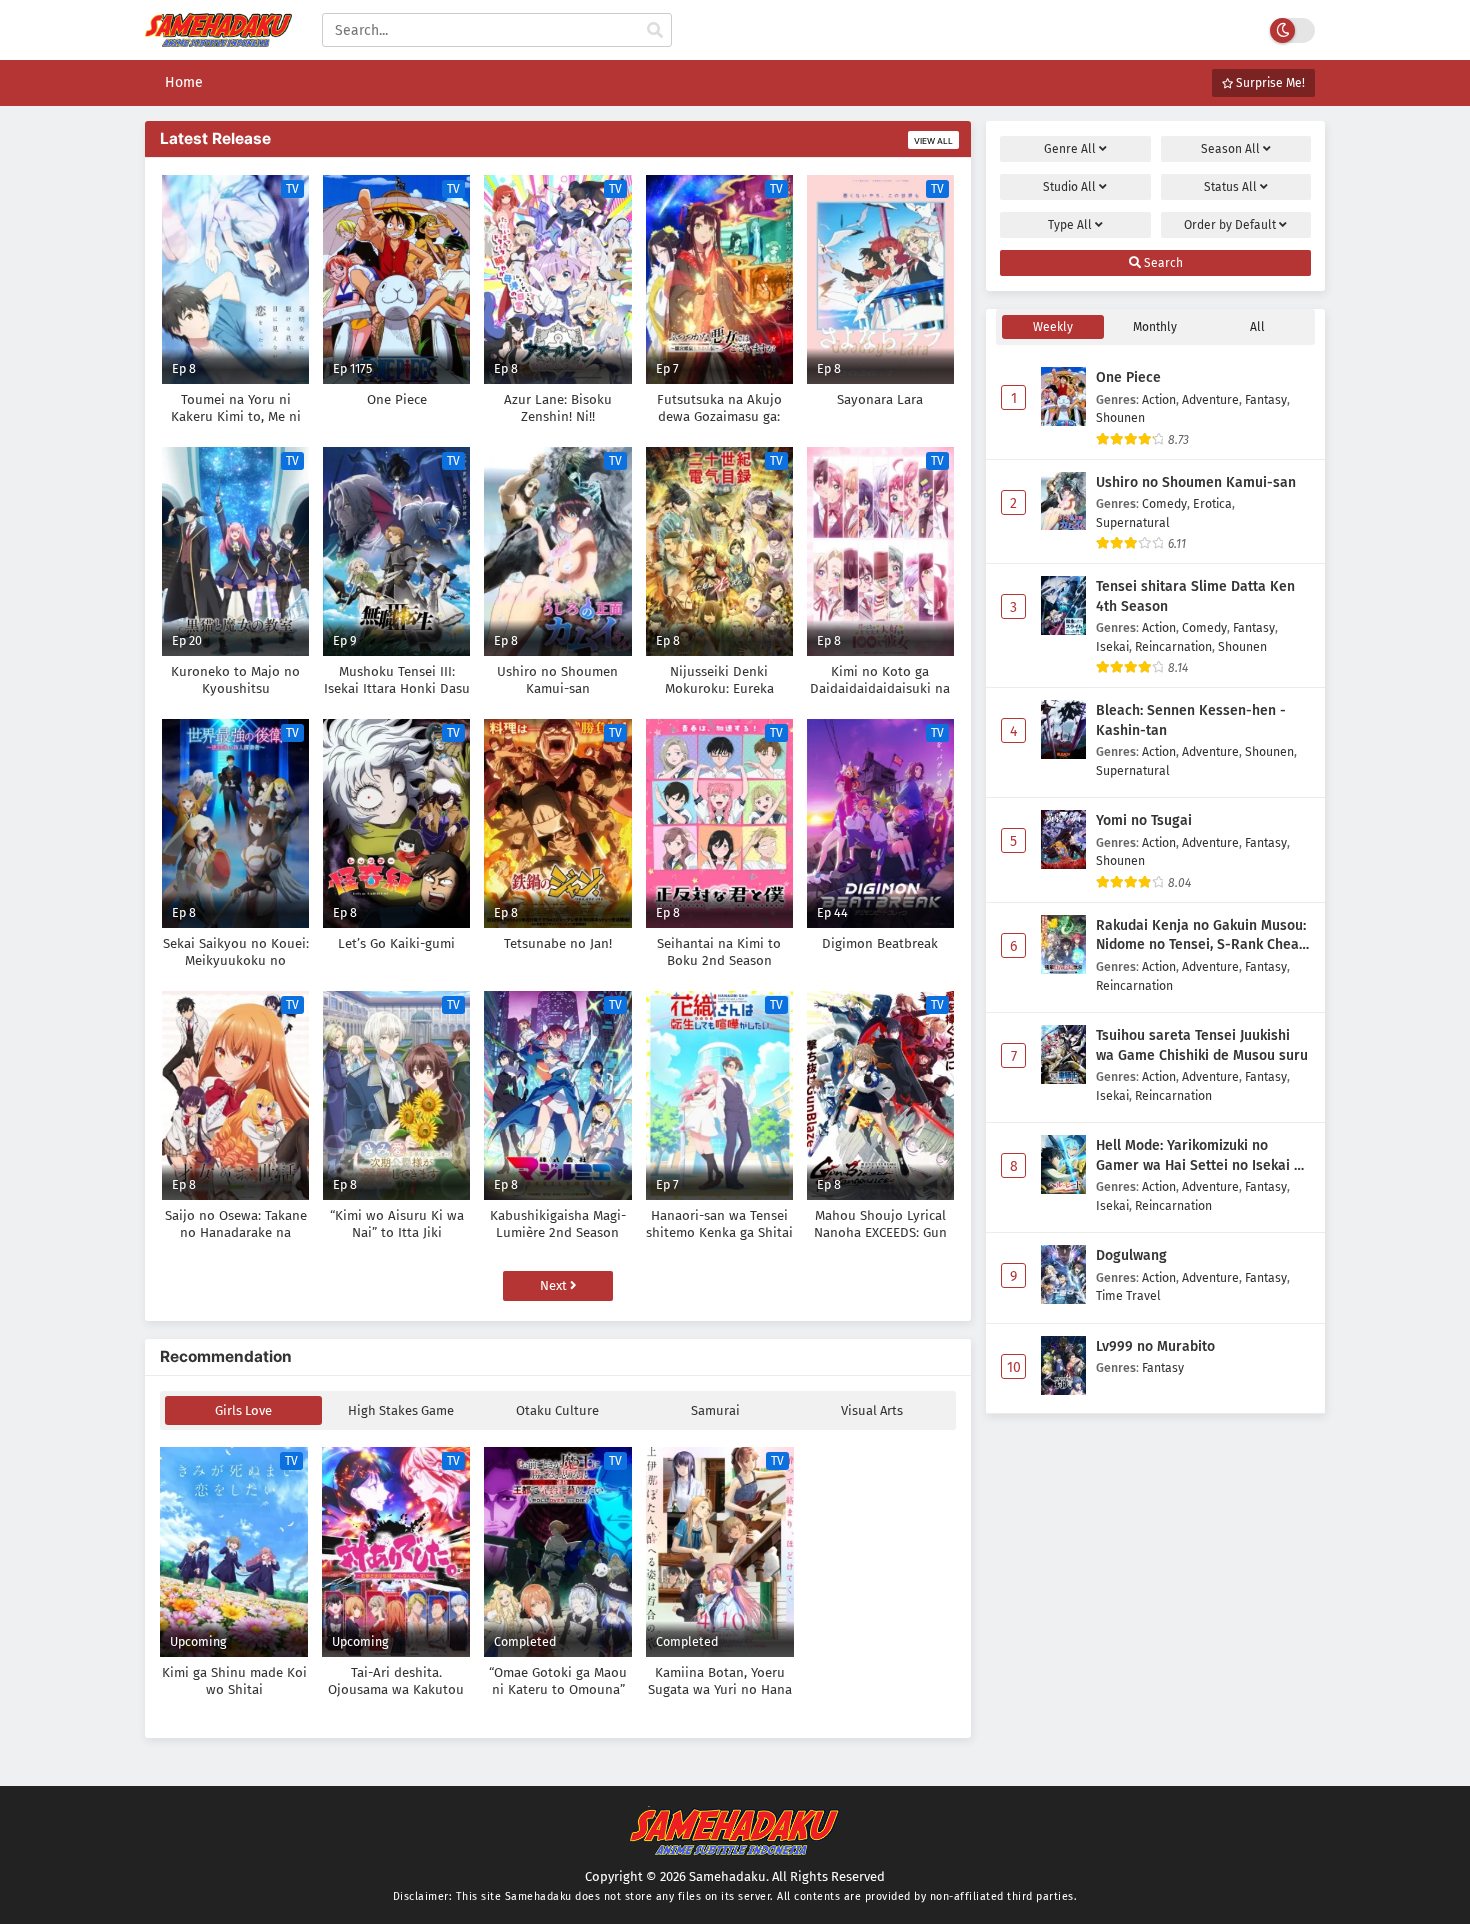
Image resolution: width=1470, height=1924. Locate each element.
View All (933, 141)
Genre (1070, 149)
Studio (1069, 187)
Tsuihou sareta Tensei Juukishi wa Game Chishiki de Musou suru (1202, 1045)
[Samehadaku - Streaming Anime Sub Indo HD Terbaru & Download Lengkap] (218, 37)
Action (1159, 399)
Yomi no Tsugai (1144, 820)
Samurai (715, 1410)
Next (555, 1285)
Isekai (1112, 646)
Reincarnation (1173, 646)
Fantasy (1266, 399)
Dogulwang (1131, 1255)
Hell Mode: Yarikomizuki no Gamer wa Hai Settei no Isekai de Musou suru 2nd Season (1203, 1156)
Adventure (1210, 399)
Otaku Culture (557, 1410)
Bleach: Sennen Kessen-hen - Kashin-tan (1191, 720)
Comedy (1164, 503)
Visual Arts (872, 1410)
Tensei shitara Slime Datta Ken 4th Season (1195, 596)
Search (1162, 263)
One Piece (1128, 377)
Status (1230, 187)
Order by (1230, 225)
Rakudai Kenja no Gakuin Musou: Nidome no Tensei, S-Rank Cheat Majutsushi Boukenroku (1201, 936)
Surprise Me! (1269, 83)
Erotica (1212, 503)
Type (1070, 225)
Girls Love (243, 1410)
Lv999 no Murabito (1155, 1346)
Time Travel (1128, 1295)
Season (1230, 149)
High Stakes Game (401, 1410)
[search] (655, 31)
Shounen (1120, 417)
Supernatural (1133, 522)
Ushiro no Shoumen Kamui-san (1196, 482)
